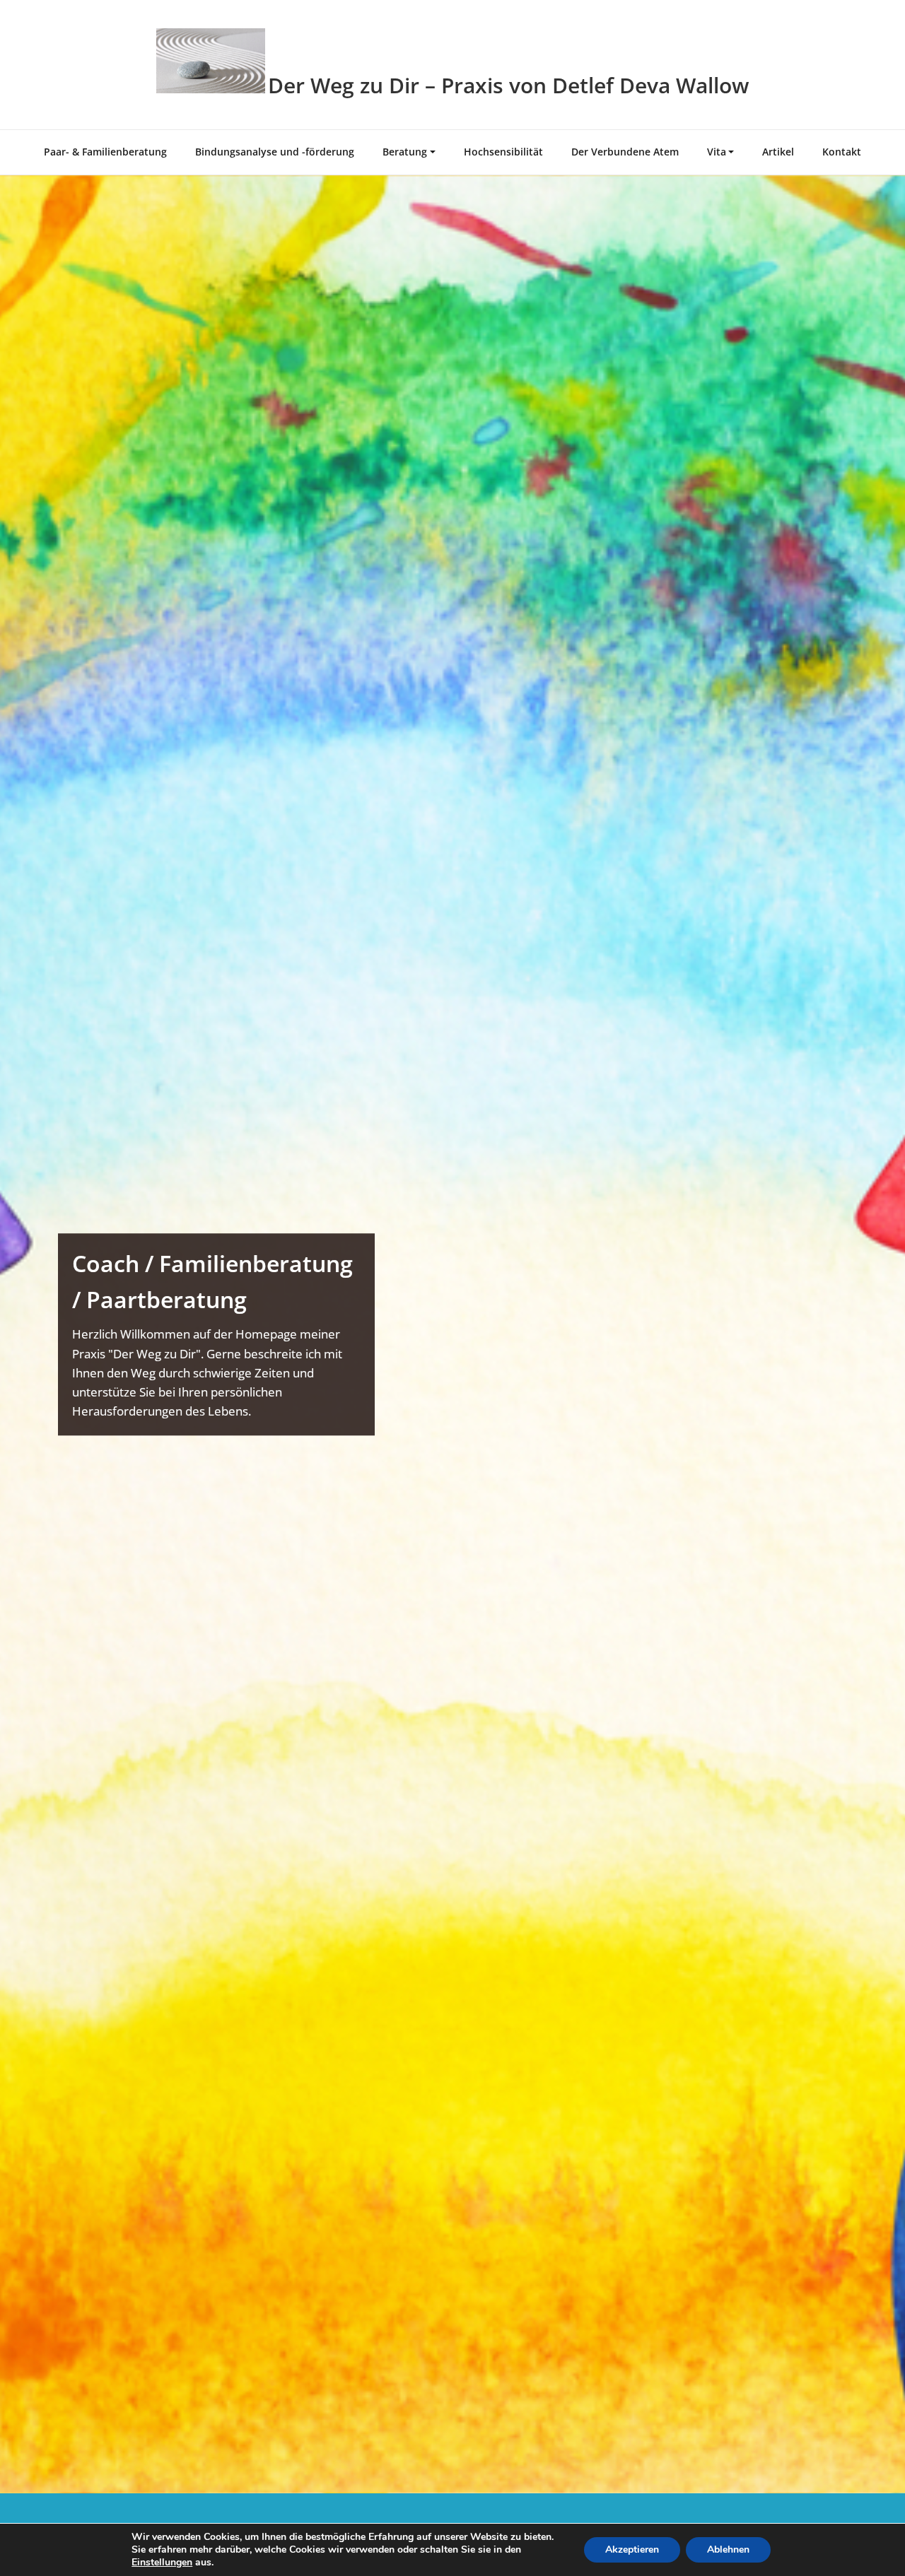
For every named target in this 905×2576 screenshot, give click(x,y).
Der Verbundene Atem (625, 152)
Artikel (778, 152)
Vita (717, 152)
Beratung (405, 152)
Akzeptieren (632, 2549)
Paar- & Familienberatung (105, 152)
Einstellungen (162, 2563)
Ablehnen (728, 2549)
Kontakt (842, 152)
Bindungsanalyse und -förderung (275, 152)
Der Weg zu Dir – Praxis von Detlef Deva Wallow (508, 85)
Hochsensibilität (503, 152)
